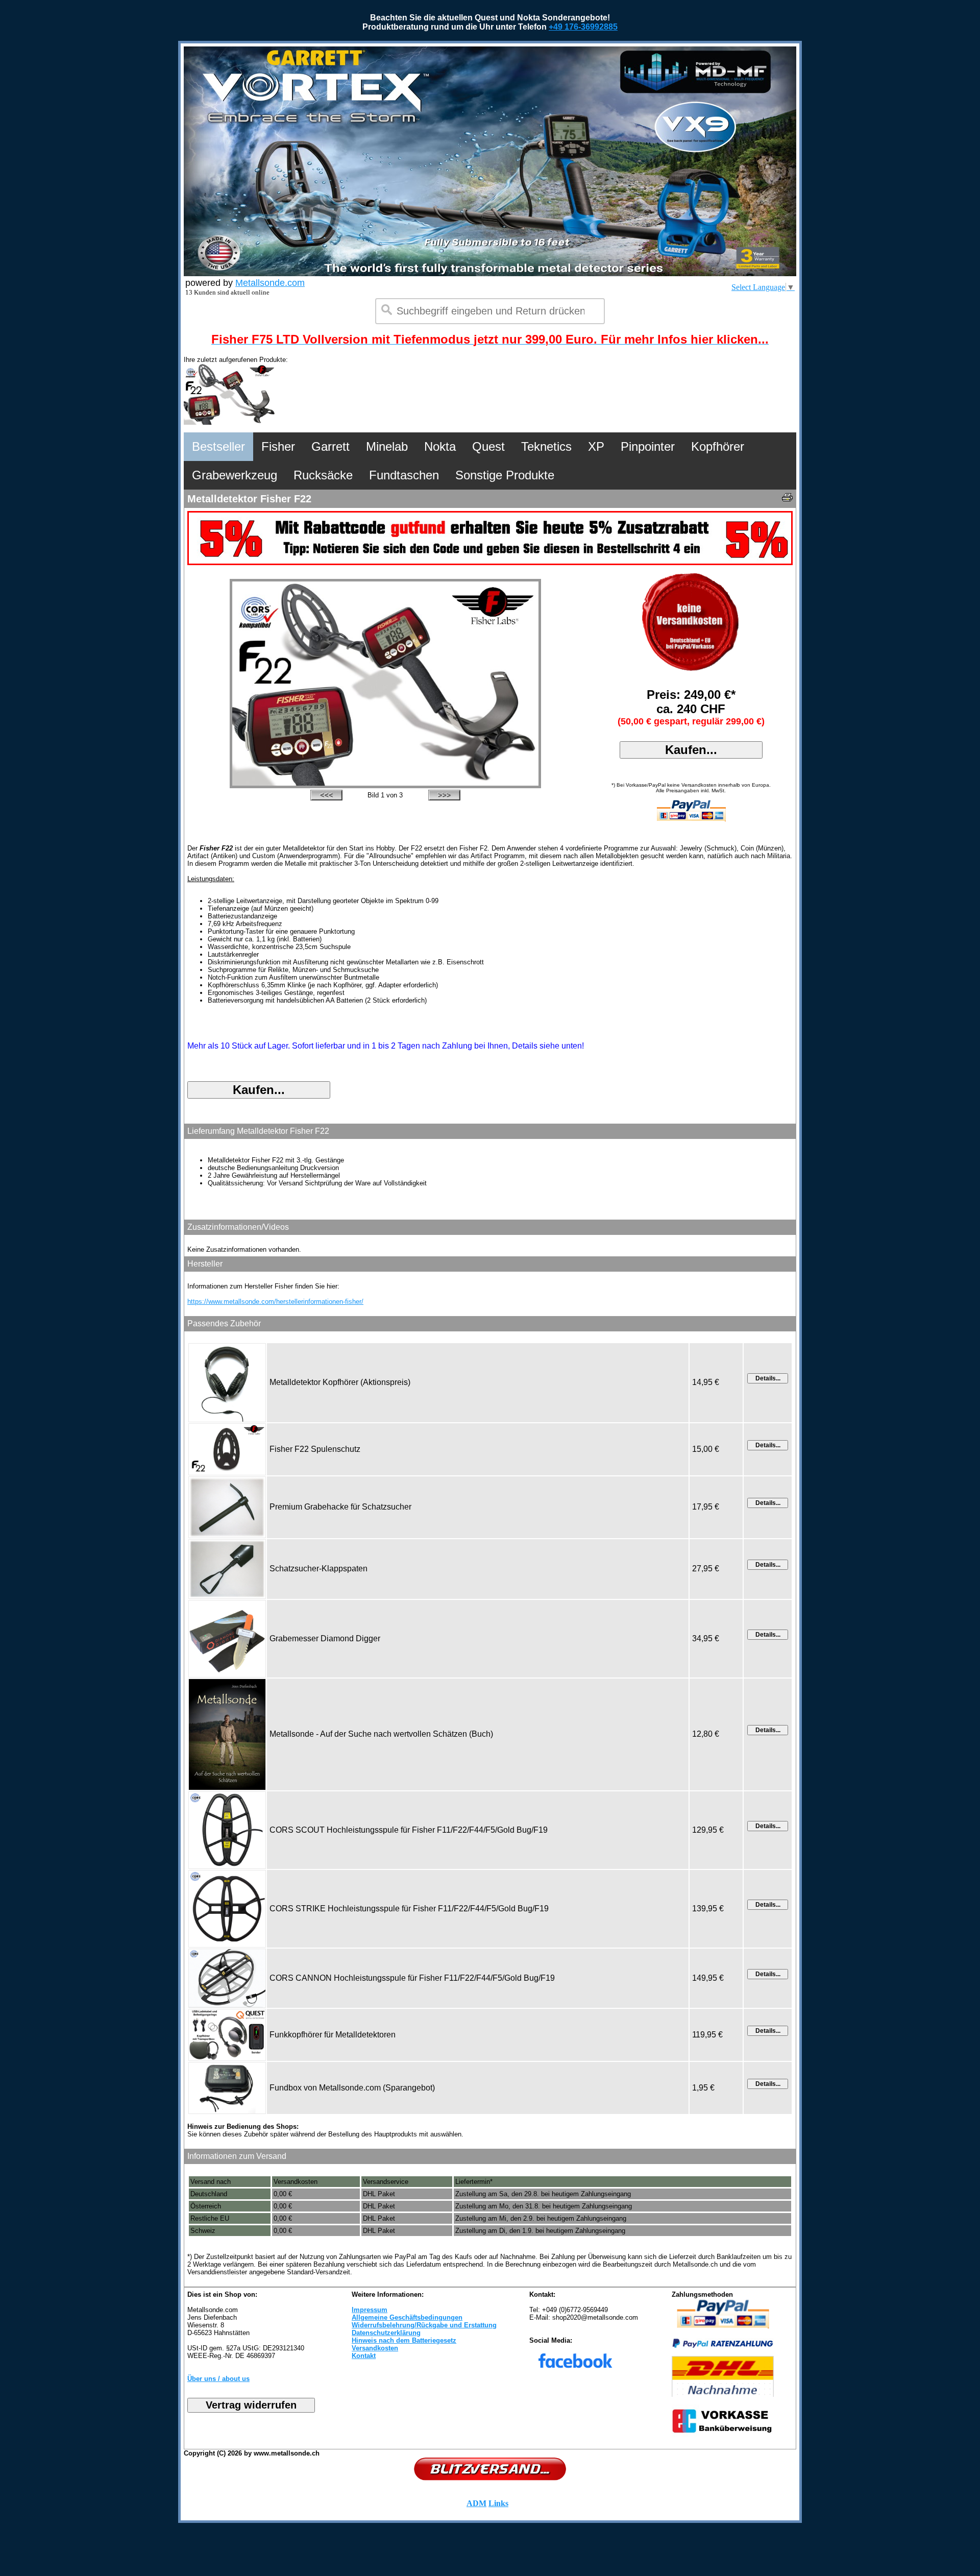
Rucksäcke (323, 475)
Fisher (278, 446)
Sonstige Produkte (505, 475)
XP (596, 446)
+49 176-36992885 (583, 27)
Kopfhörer (718, 446)
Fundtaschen (404, 475)
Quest (488, 446)
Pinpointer (648, 446)
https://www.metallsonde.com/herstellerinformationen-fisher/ (275, 1302)
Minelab (387, 446)
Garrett (330, 446)
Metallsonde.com (270, 283)
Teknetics (546, 446)
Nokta (440, 446)
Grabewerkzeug (235, 475)
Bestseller (218, 446)
